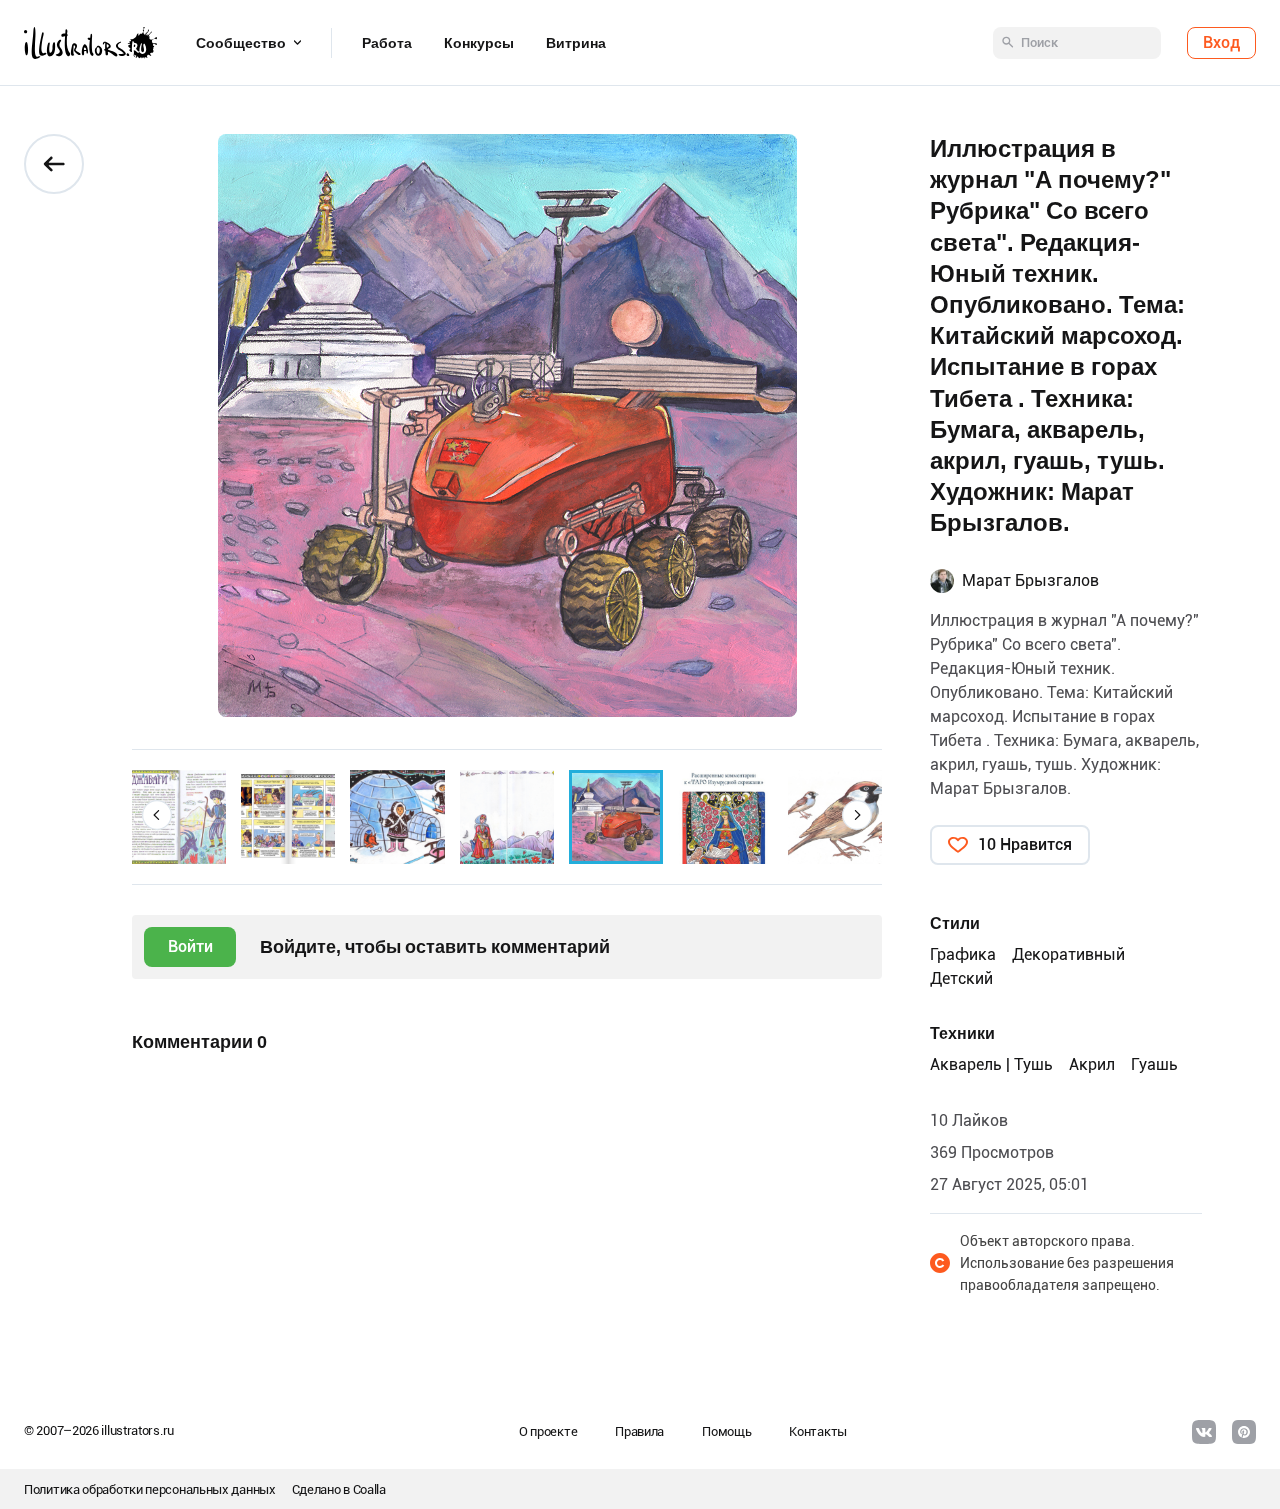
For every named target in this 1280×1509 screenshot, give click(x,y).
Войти (190, 946)
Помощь (726, 1431)
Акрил (1092, 1064)
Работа (387, 43)
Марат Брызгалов (1030, 580)
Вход (1221, 42)
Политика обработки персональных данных (150, 1489)
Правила (639, 1431)
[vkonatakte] (1204, 1432)
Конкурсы (479, 43)
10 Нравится (1025, 844)
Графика (963, 954)
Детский (961, 978)
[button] (157, 815)
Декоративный (1068, 954)
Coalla (369, 1489)
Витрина (576, 43)
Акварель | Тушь (991, 1064)
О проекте (548, 1431)
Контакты (818, 1431)
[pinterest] (1244, 1432)
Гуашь (1154, 1064)
